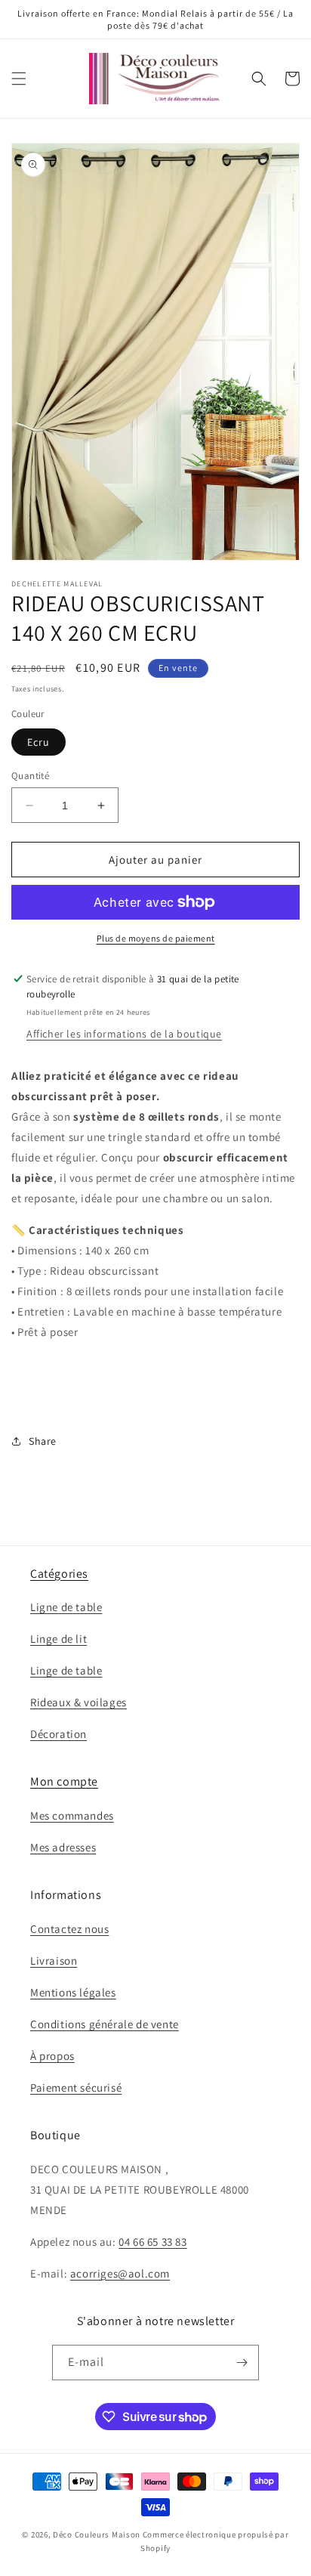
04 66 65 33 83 (152, 2242)
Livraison (54, 1961)
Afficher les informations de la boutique (124, 1034)
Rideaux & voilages (79, 1702)
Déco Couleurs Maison (97, 2534)
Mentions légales (73, 1992)
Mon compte (64, 1781)
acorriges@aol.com (120, 2273)
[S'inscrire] (242, 2363)
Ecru (38, 742)
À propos (52, 2056)
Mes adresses (63, 1847)
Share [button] (43, 1441)
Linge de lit (59, 1639)
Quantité (30, 776)
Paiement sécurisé (76, 2087)
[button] (19, 79)
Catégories (59, 1574)
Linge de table (66, 1670)
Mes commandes (72, 1815)
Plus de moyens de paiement (156, 938)
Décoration (59, 1734)
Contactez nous (69, 1929)
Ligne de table (66, 1607)
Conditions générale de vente (105, 2024)
